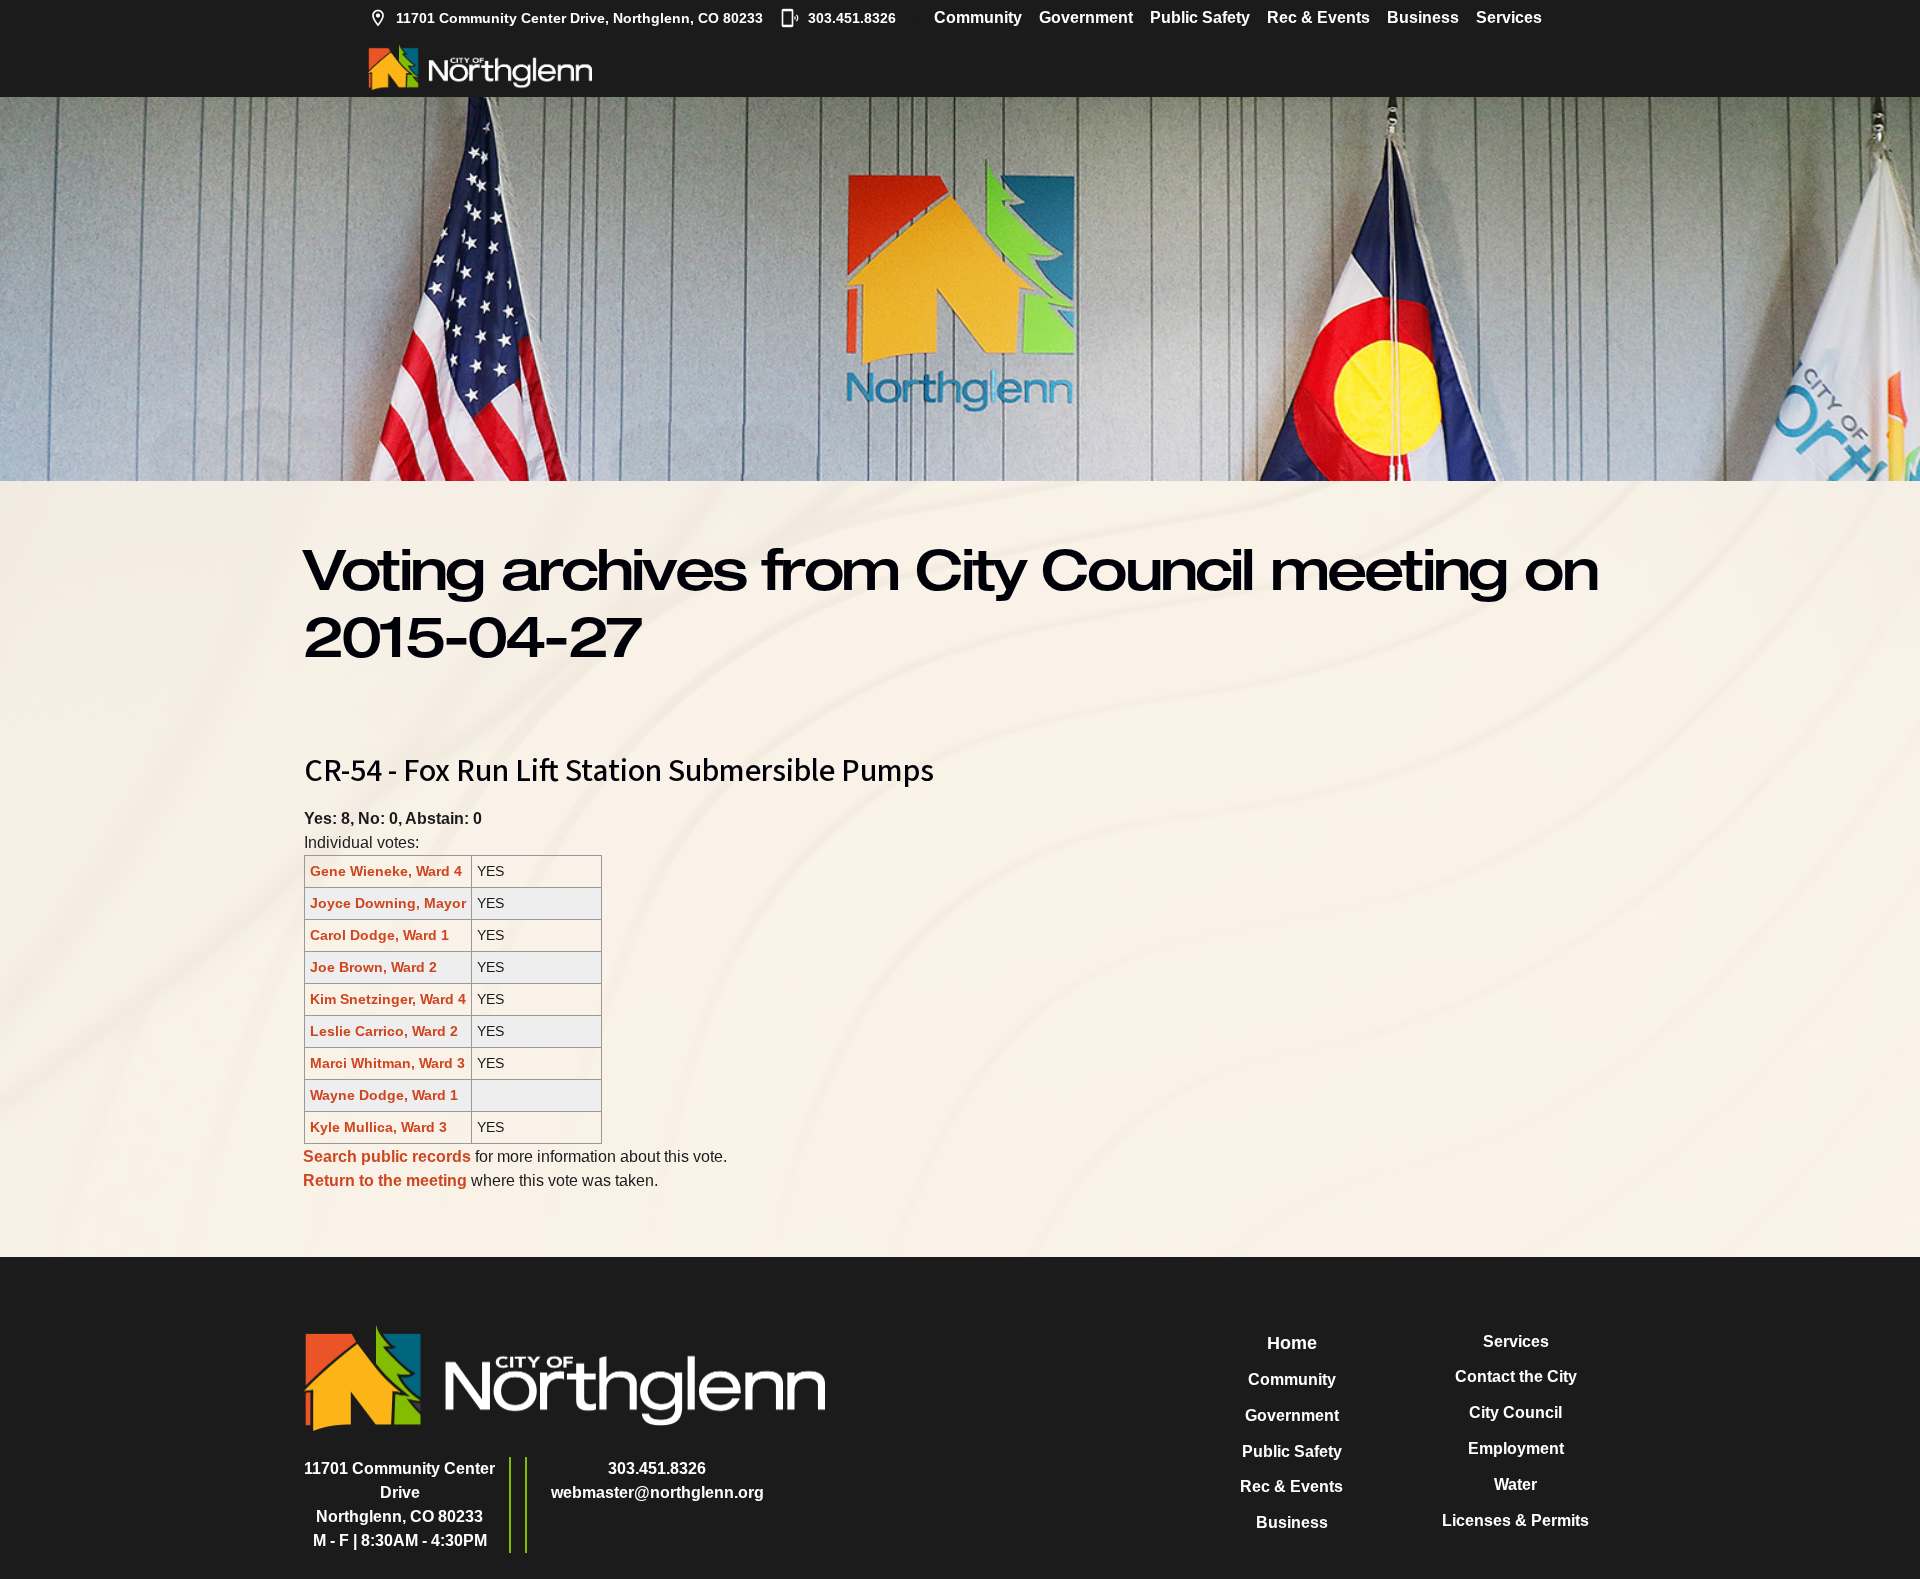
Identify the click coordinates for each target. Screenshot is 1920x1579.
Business (1423, 17)
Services (1509, 17)
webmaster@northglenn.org (657, 1492)
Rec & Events (1318, 17)
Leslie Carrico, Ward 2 (384, 1031)
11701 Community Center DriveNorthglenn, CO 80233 (399, 1492)
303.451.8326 (852, 18)
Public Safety (1200, 17)
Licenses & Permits (1515, 1520)
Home (1292, 1343)
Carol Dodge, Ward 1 (379, 935)
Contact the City (1516, 1376)
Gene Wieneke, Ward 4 (386, 871)
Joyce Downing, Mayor (388, 903)
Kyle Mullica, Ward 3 (378, 1127)
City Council (1515, 1412)
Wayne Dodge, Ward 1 (384, 1095)
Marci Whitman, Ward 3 (387, 1063)
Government (1086, 17)
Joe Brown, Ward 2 (373, 967)
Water (1515, 1484)
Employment (1516, 1448)
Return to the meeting (385, 1180)
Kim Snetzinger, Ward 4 (388, 999)
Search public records (387, 1156)
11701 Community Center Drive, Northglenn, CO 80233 (579, 18)
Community (978, 17)
